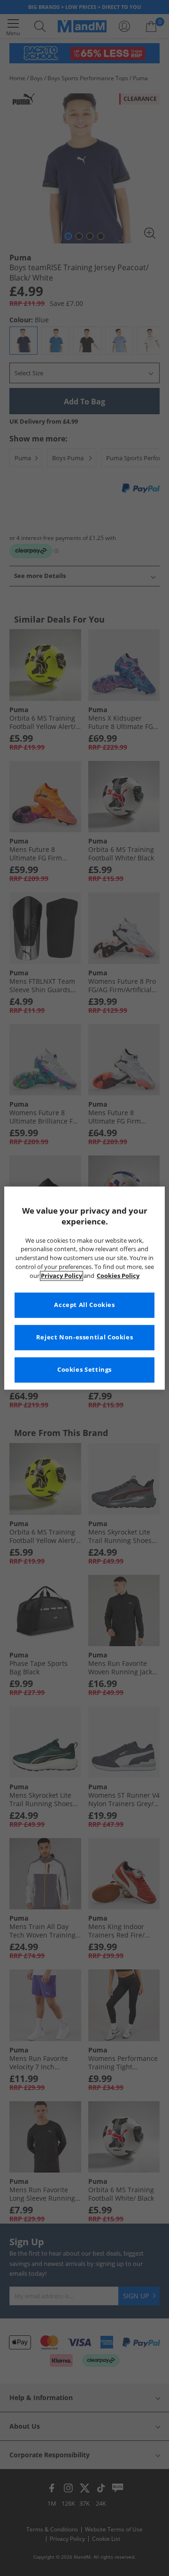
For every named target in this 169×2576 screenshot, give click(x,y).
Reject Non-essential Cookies (85, 1337)
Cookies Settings (84, 1370)
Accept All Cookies (84, 1305)
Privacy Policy (61, 1276)
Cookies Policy (118, 1276)
